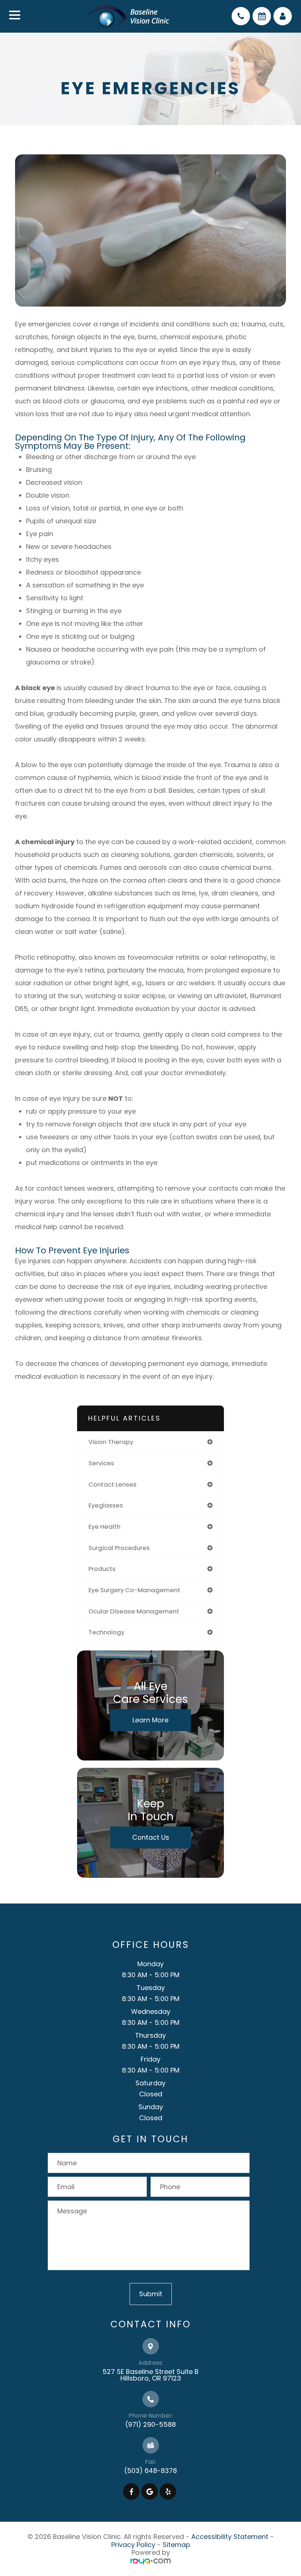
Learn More (150, 1720)
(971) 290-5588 (150, 2424)
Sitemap (176, 2545)
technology (106, 1632)
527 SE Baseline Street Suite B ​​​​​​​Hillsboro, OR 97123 (150, 2375)
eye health (104, 1527)
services (101, 1463)
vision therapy (111, 1442)
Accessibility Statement (230, 2537)
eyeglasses (106, 1505)
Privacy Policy (133, 2545)
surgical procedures (119, 1548)
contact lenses (113, 1484)
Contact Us (151, 1837)
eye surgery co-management (134, 1590)
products (102, 1569)
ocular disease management (134, 1611)
